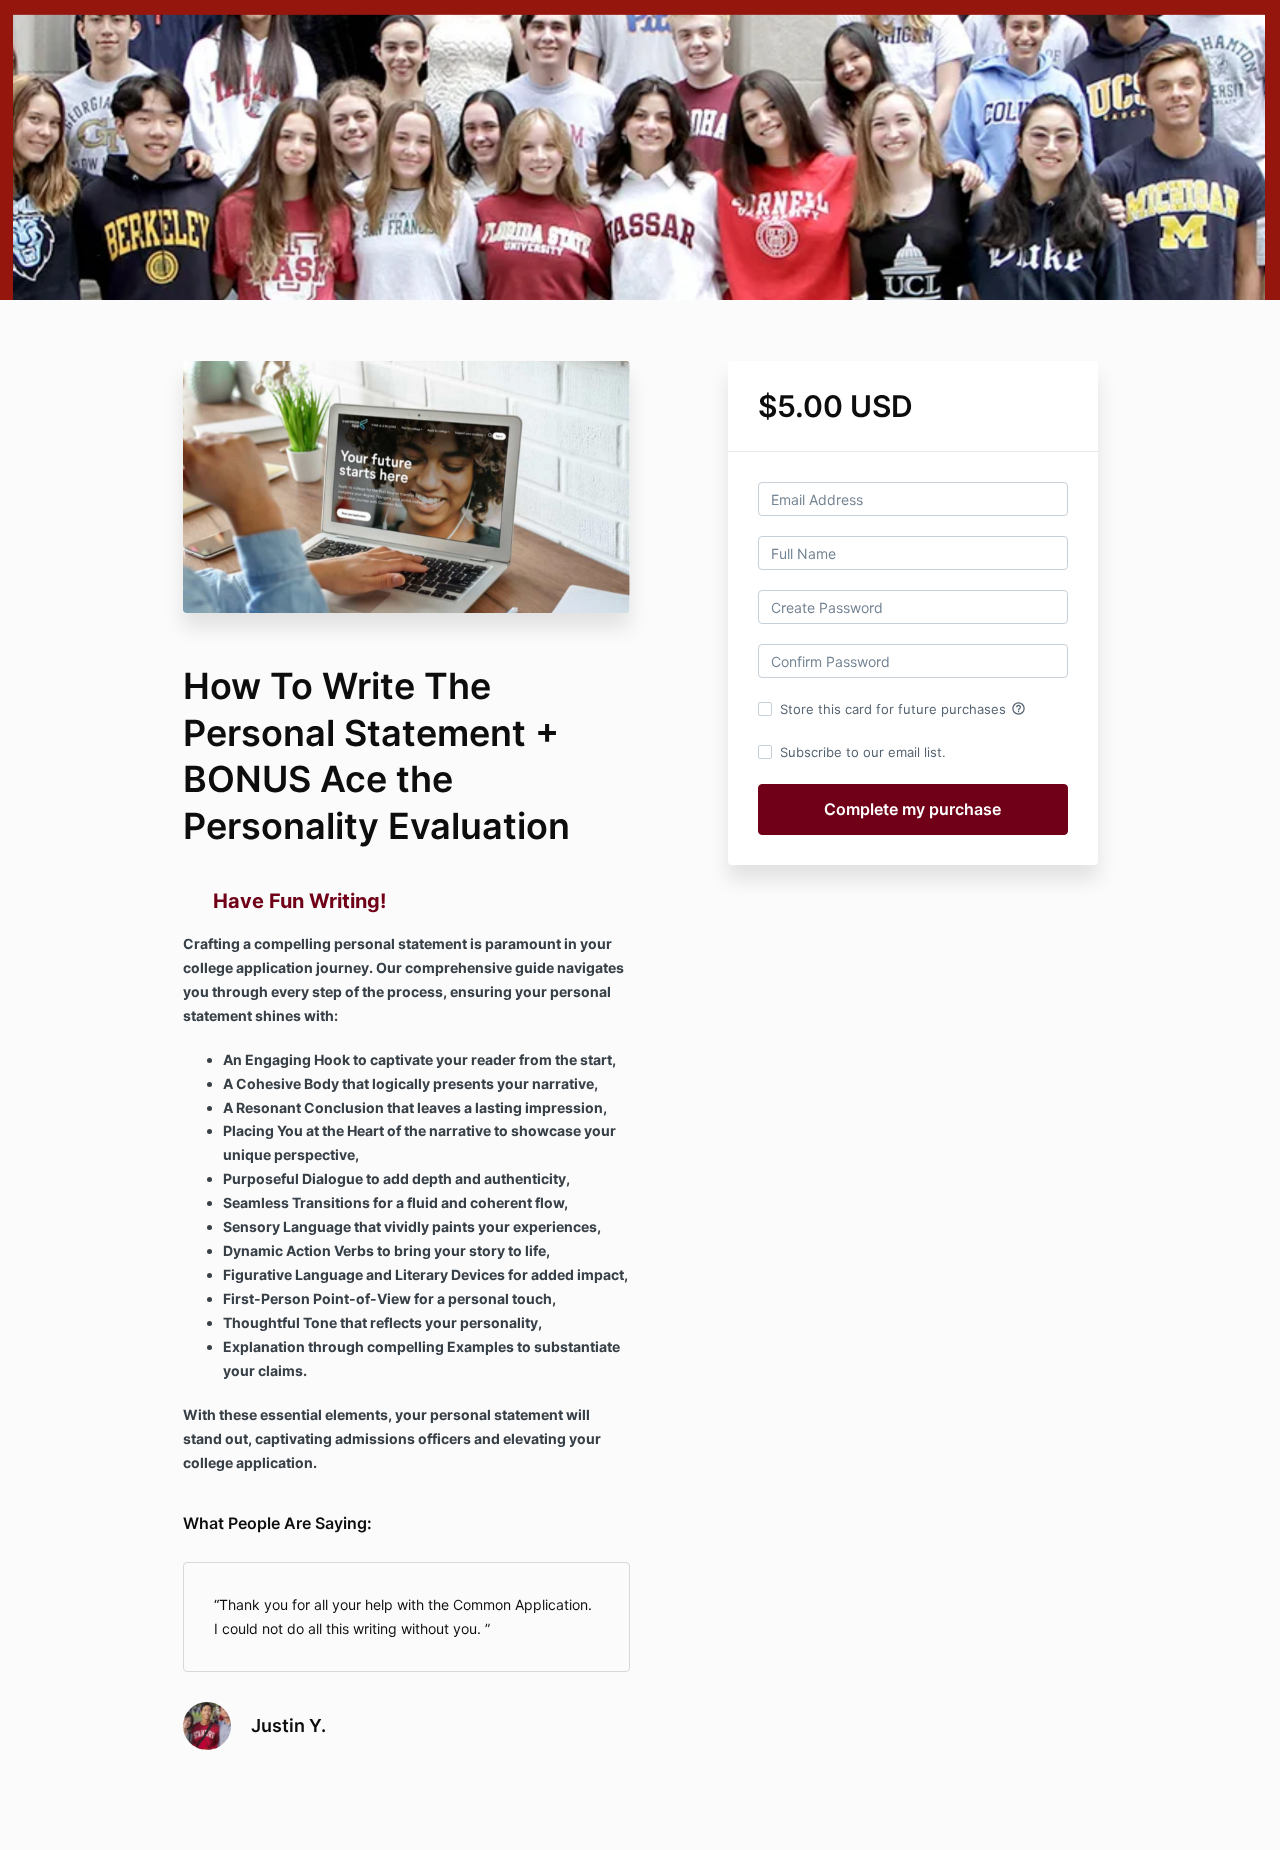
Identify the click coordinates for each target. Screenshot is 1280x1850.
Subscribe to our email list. (863, 752)
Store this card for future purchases (903, 709)
